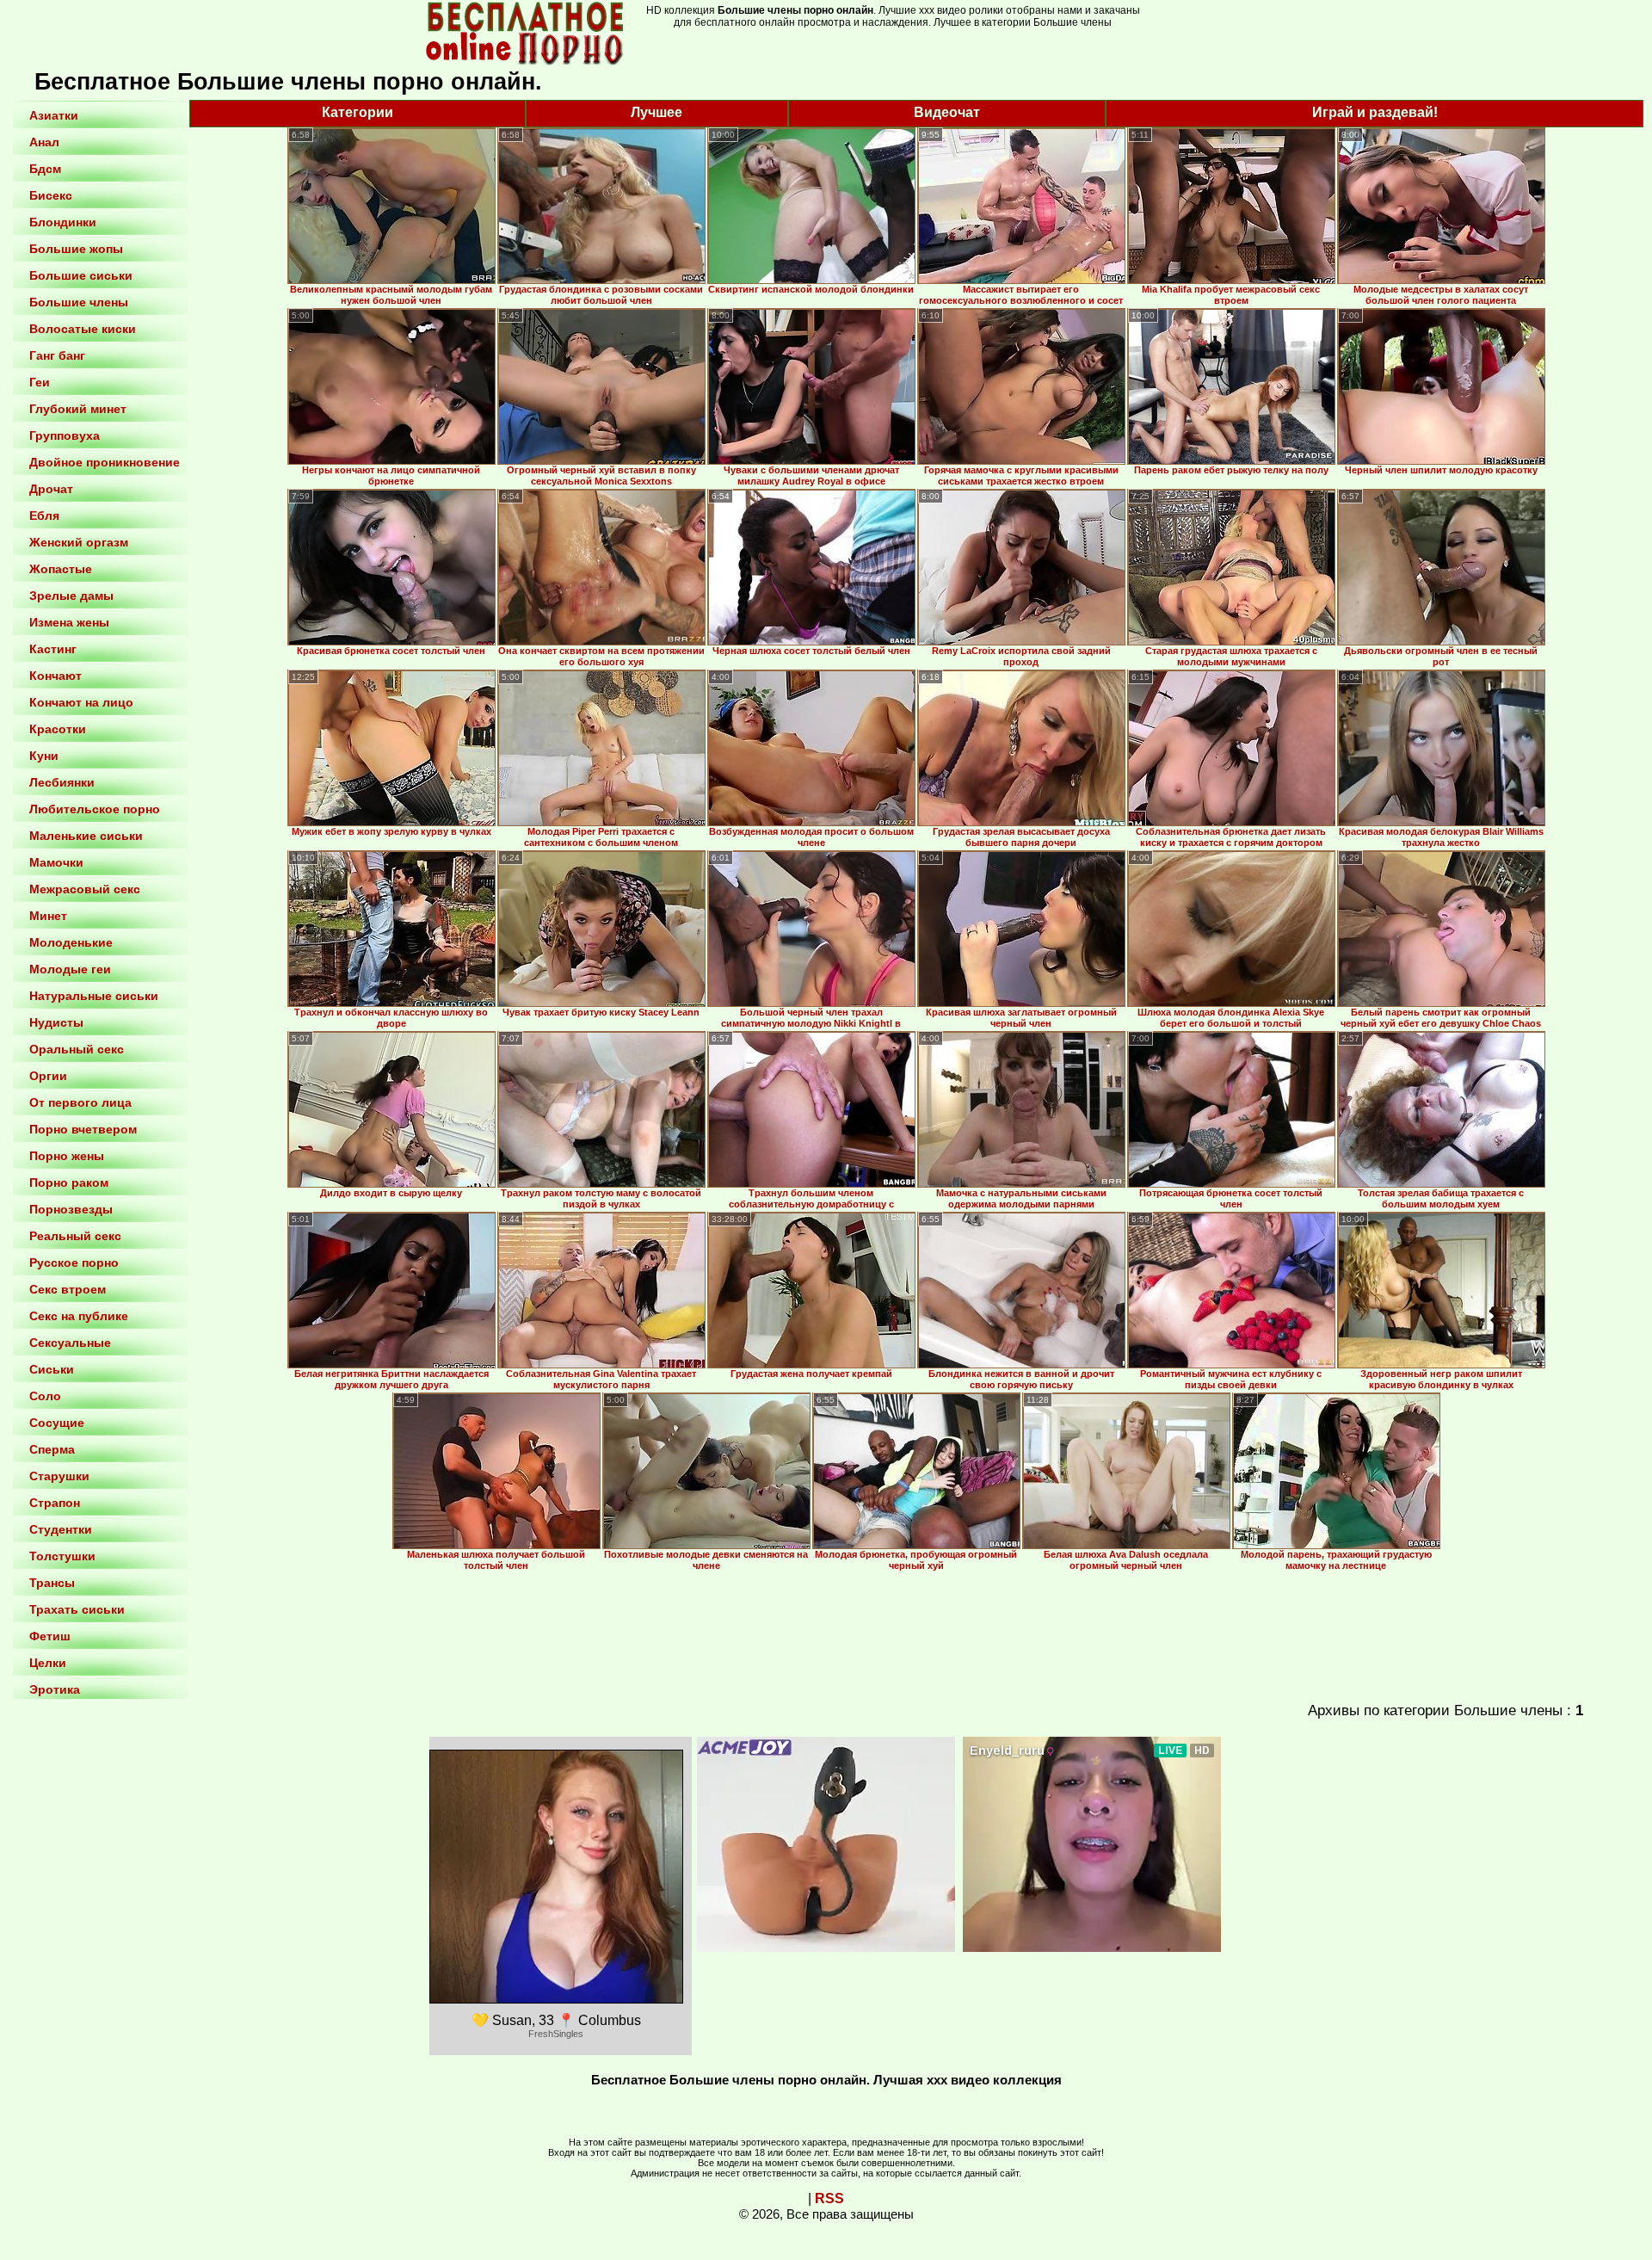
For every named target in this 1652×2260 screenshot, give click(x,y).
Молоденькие (71, 942)
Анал (44, 142)
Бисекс (51, 195)
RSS (829, 2198)
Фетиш (50, 1636)
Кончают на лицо (81, 702)
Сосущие (57, 1423)
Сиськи (52, 1369)
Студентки (61, 1529)
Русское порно (74, 1263)
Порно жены (67, 1156)
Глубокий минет (78, 409)
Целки (48, 1663)
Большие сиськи (81, 275)
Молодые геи (70, 969)
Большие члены (79, 302)
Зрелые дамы (71, 596)
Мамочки (56, 862)
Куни (44, 756)
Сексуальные (70, 1343)
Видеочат (947, 112)
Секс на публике (79, 1316)
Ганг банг (57, 355)
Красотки (58, 729)
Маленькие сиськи (86, 836)
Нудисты (56, 1022)
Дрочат (51, 489)
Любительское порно (95, 809)
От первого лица (80, 1102)
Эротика (55, 1689)
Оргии (48, 1076)
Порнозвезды (71, 1209)
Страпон (55, 1503)
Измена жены (69, 622)
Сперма (52, 1449)
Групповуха (65, 435)
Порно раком (69, 1182)
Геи (40, 382)
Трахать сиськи (77, 1609)
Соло (45, 1396)
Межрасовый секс (85, 889)
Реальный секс (75, 1236)
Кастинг (53, 649)
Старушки (59, 1476)
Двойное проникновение (105, 462)
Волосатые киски (83, 329)
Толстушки (62, 1556)
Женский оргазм (79, 542)
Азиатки (54, 115)
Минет (48, 916)
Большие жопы (76, 249)
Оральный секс (77, 1049)
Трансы (52, 1583)
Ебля (44, 516)
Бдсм (45, 169)
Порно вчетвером (83, 1129)
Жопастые (61, 569)
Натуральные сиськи (94, 996)
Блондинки (63, 222)
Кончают (55, 676)
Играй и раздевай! (1375, 112)
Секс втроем (68, 1289)
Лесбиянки (62, 782)
